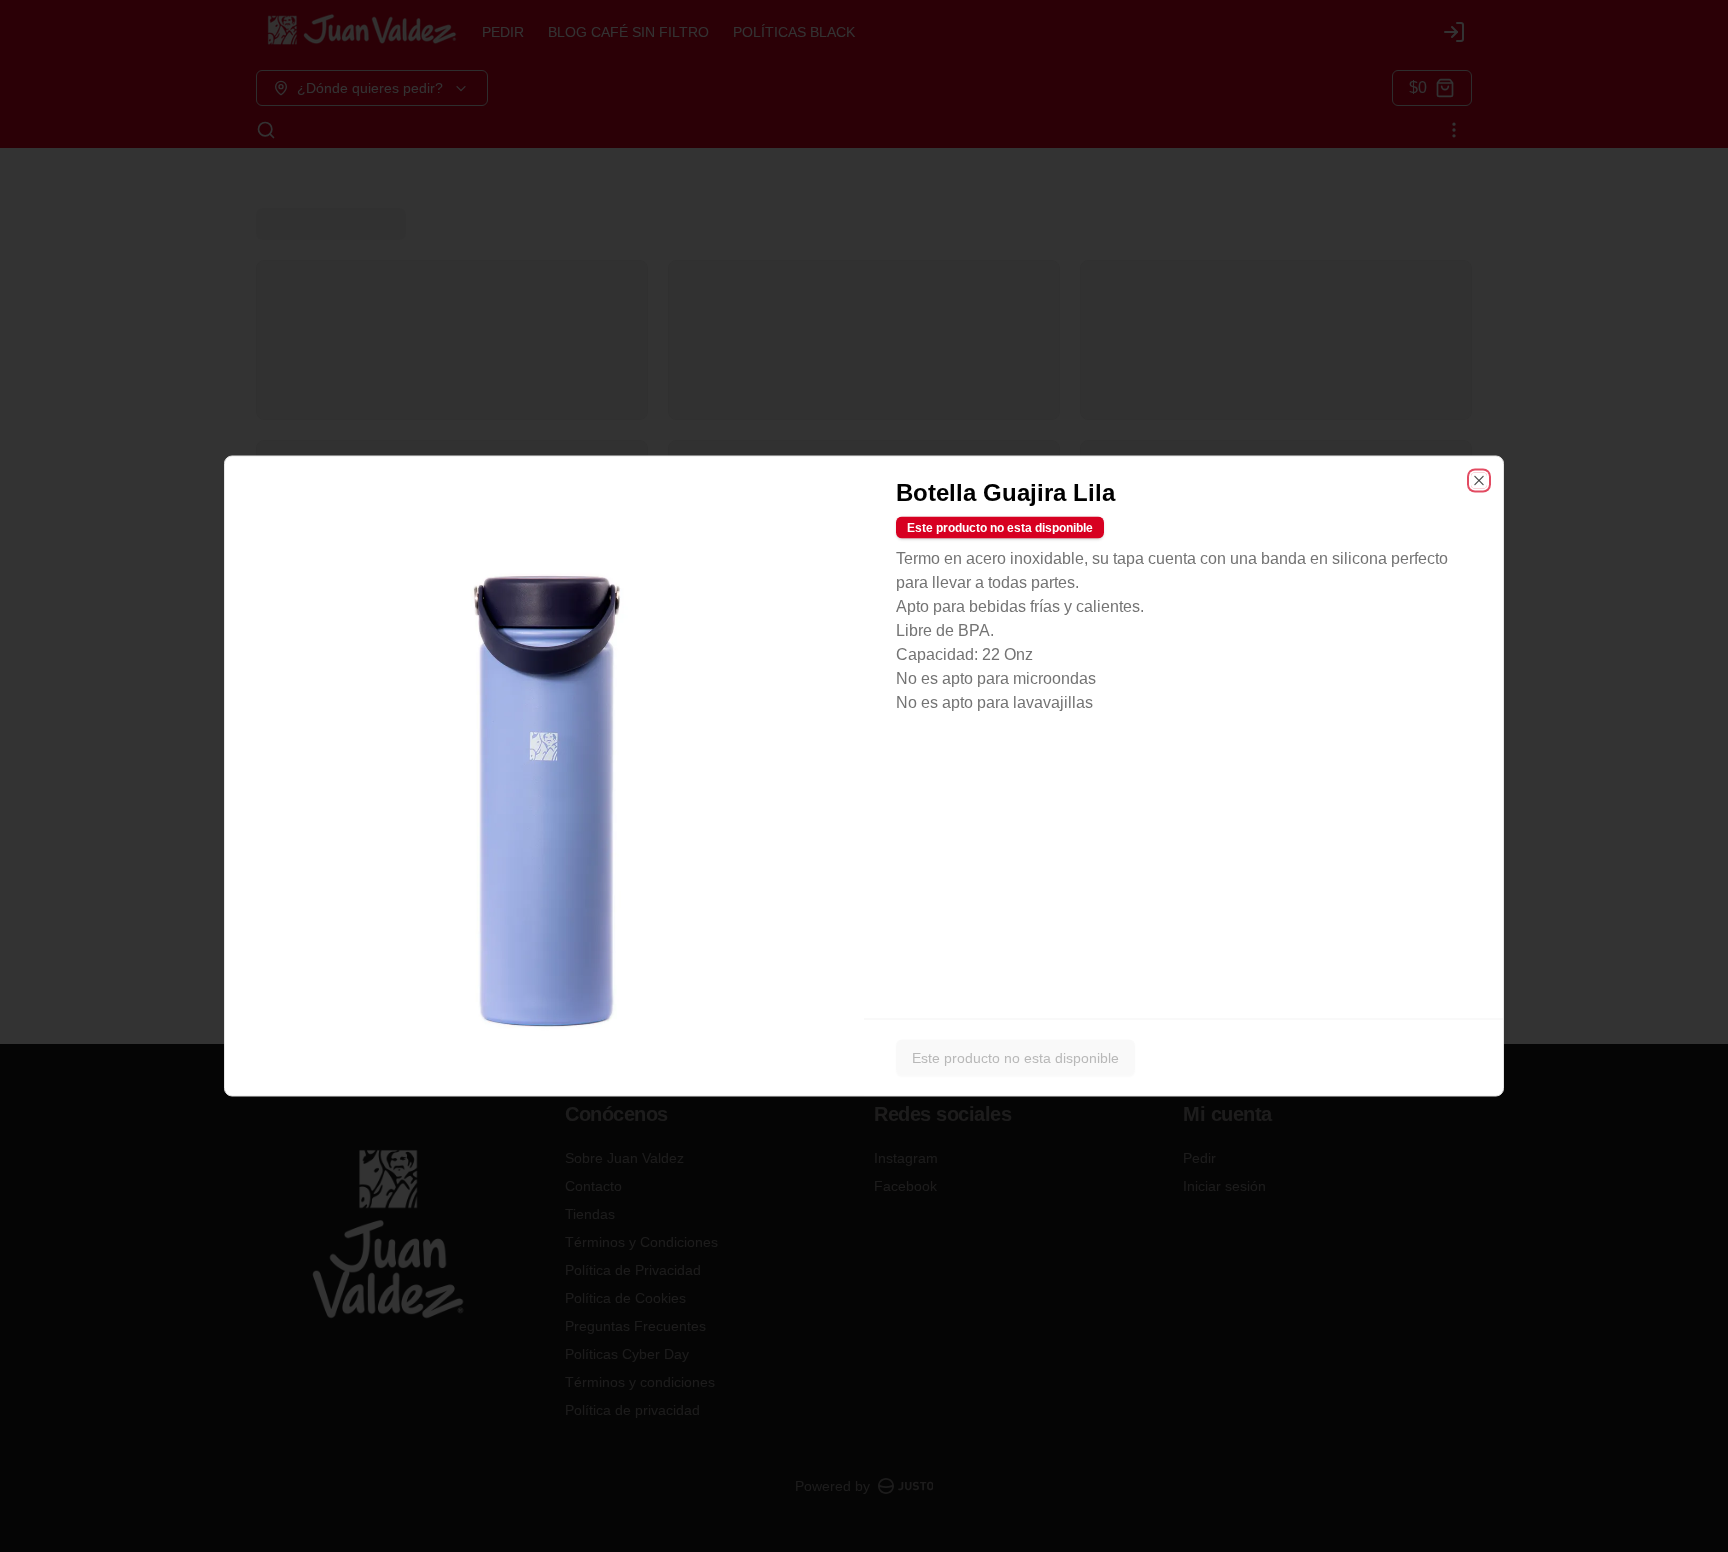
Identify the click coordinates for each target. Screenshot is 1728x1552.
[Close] (1479, 481)
